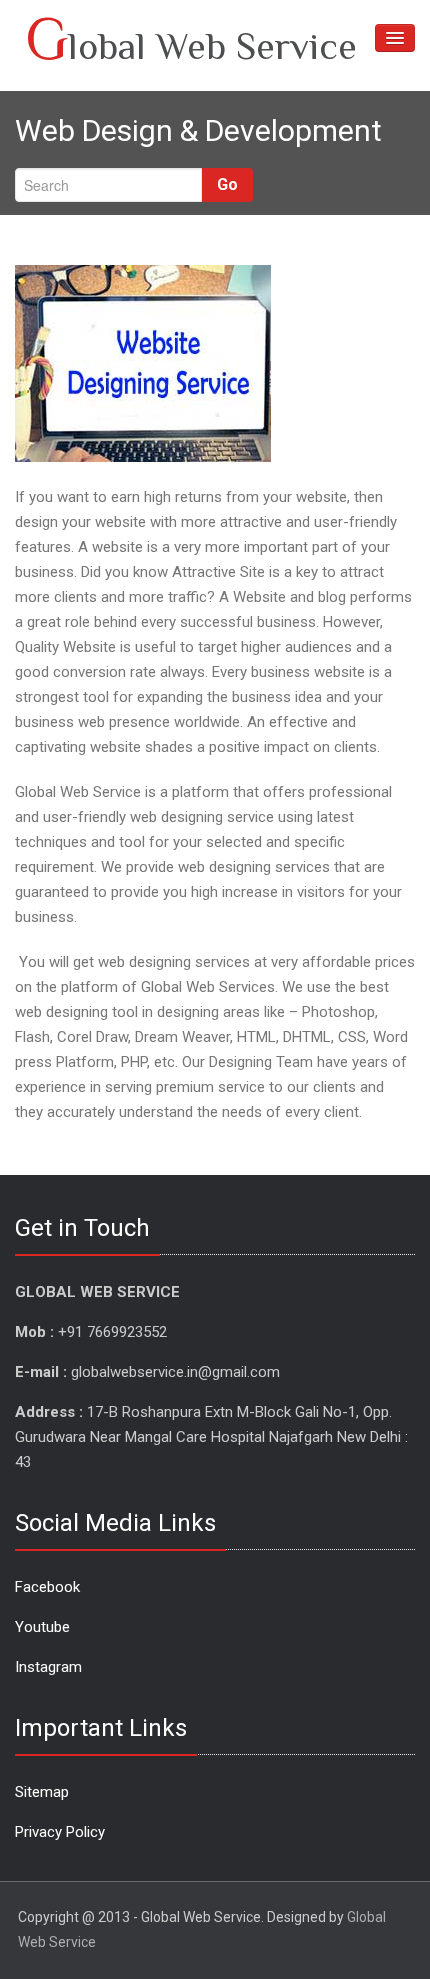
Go (227, 184)
